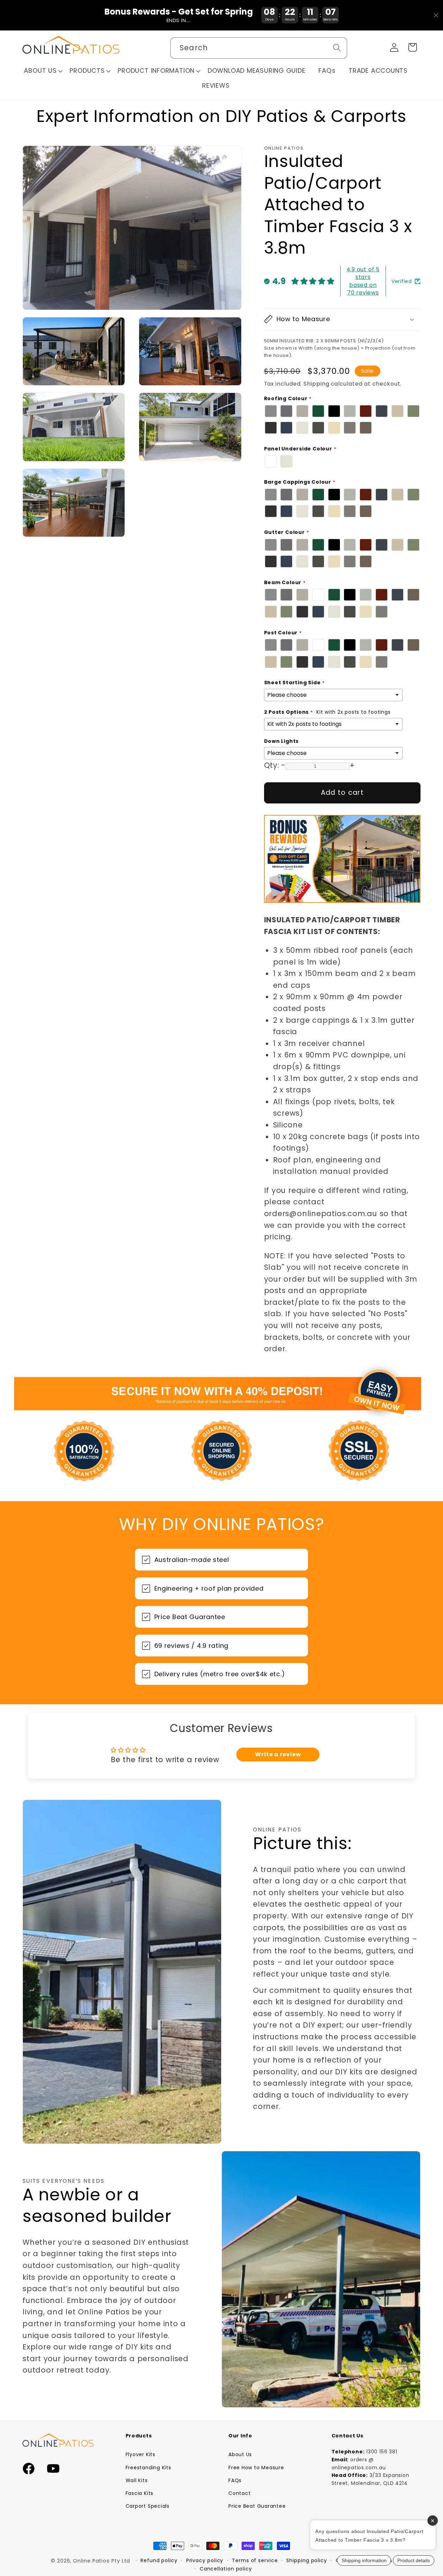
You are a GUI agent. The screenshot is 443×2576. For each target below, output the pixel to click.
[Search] (337, 48)
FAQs (235, 2480)
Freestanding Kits (148, 2468)
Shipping (316, 384)
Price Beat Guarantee (257, 2506)
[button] (43, 71)
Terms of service (255, 2560)
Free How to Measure (256, 2468)
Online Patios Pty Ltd (102, 2561)
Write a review (278, 1754)
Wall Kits (137, 2480)
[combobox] (259, 48)
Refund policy (159, 2560)
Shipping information (364, 2560)
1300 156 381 (382, 2452)
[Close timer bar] (436, 15)
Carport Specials (148, 2506)
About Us (240, 2454)
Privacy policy (205, 2560)
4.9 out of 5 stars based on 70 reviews (363, 281)
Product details (414, 2560)
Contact (239, 2493)
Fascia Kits (140, 2493)
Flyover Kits (141, 2454)
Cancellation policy (226, 2569)
